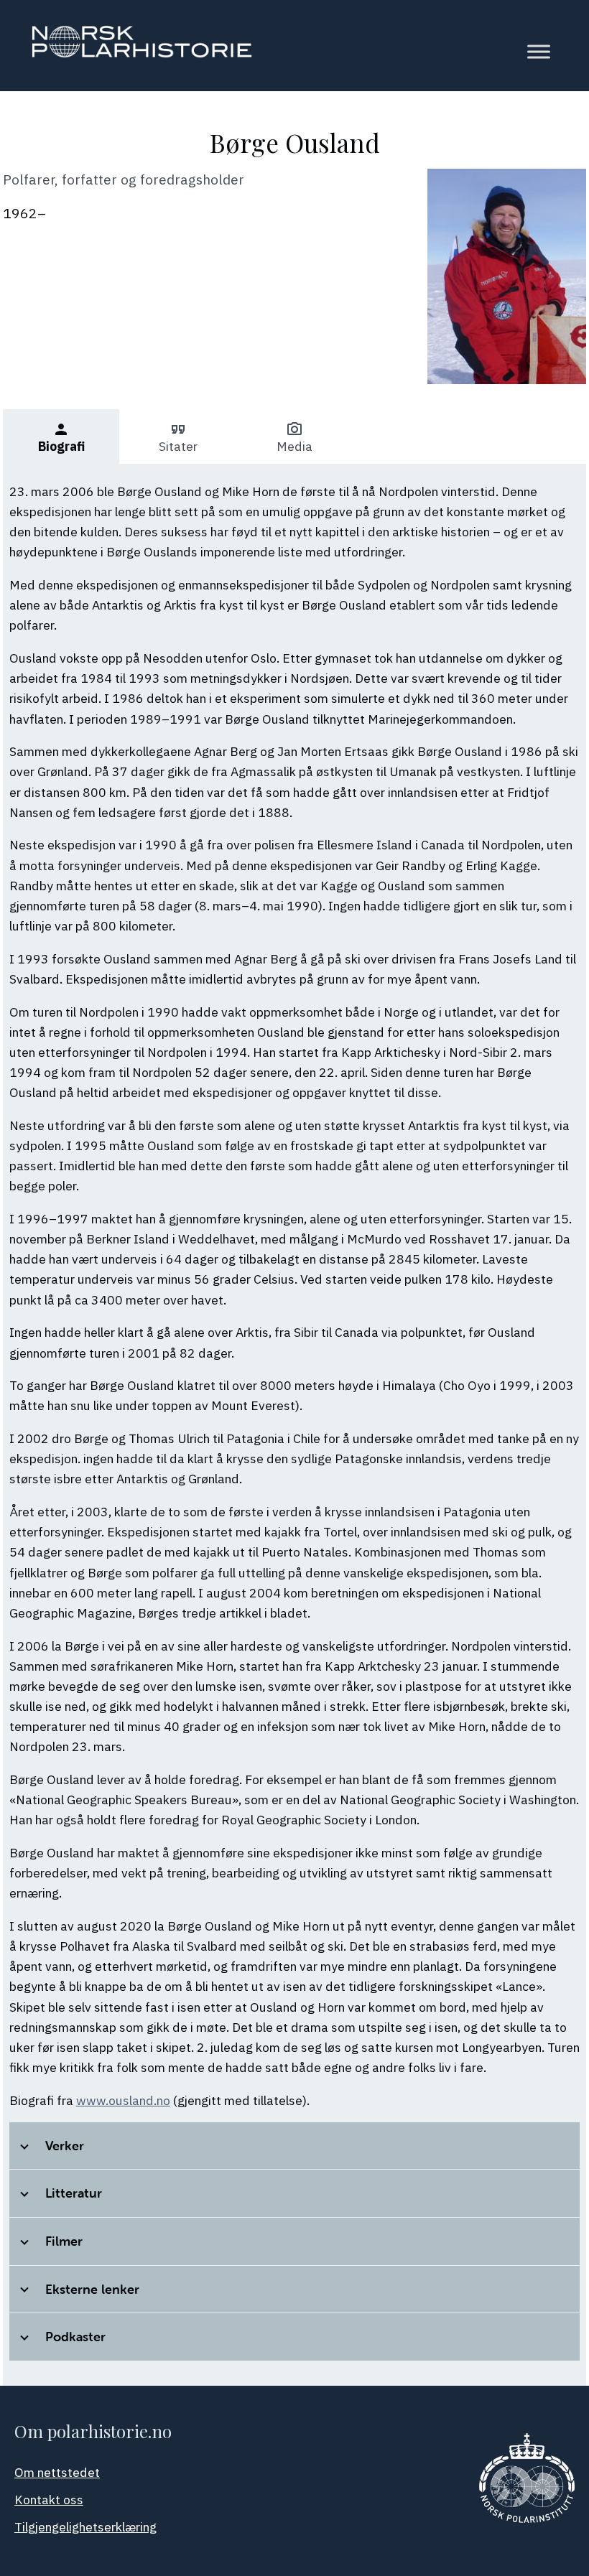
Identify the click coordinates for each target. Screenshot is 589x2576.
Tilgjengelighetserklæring (85, 2527)
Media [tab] (294, 438)
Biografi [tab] (61, 438)
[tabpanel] (294, 1425)
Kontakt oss (49, 2500)
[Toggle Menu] (539, 52)
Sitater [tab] (178, 438)
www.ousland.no (123, 2100)
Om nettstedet (57, 2472)
